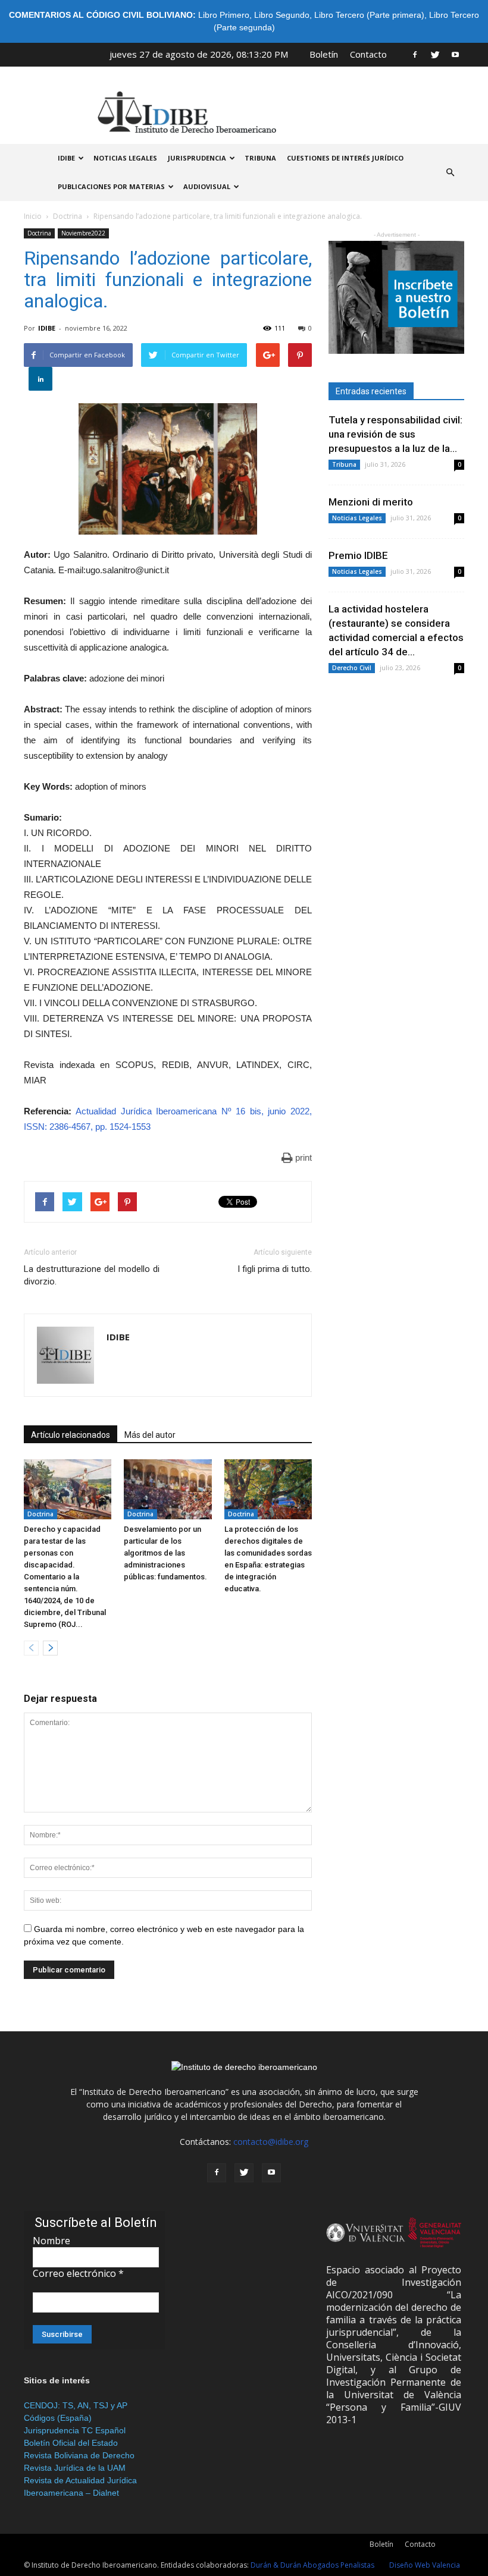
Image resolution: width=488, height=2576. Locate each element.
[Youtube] (455, 54)
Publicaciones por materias (111, 186)
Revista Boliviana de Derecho (79, 2455)
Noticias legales (125, 158)
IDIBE (66, 158)
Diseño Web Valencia (425, 2565)
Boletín (324, 54)
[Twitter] (435, 54)
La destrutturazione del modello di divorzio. (92, 1275)
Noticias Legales (357, 518)
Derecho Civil (352, 668)
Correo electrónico (78, 2273)
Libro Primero (224, 15)
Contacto (368, 54)
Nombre (51, 2241)
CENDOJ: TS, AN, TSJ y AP (76, 2405)
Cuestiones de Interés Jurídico (345, 158)
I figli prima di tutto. (275, 1269)
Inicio (33, 216)
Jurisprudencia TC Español (75, 2430)
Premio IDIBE (358, 555)
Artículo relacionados (71, 1435)
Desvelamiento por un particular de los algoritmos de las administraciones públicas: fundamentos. (165, 1553)
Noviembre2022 (83, 233)
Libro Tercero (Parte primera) (369, 15)
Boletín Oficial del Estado (71, 2443)
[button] (450, 172)
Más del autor (150, 1435)
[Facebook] (415, 54)
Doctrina (68, 216)
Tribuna (260, 158)
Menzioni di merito (371, 502)
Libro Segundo (282, 15)
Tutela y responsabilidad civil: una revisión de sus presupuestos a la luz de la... (395, 434)
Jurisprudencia (197, 158)
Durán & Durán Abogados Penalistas (312, 2565)
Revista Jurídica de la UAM (75, 2468)
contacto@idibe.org (271, 2142)
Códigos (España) (58, 2418)
